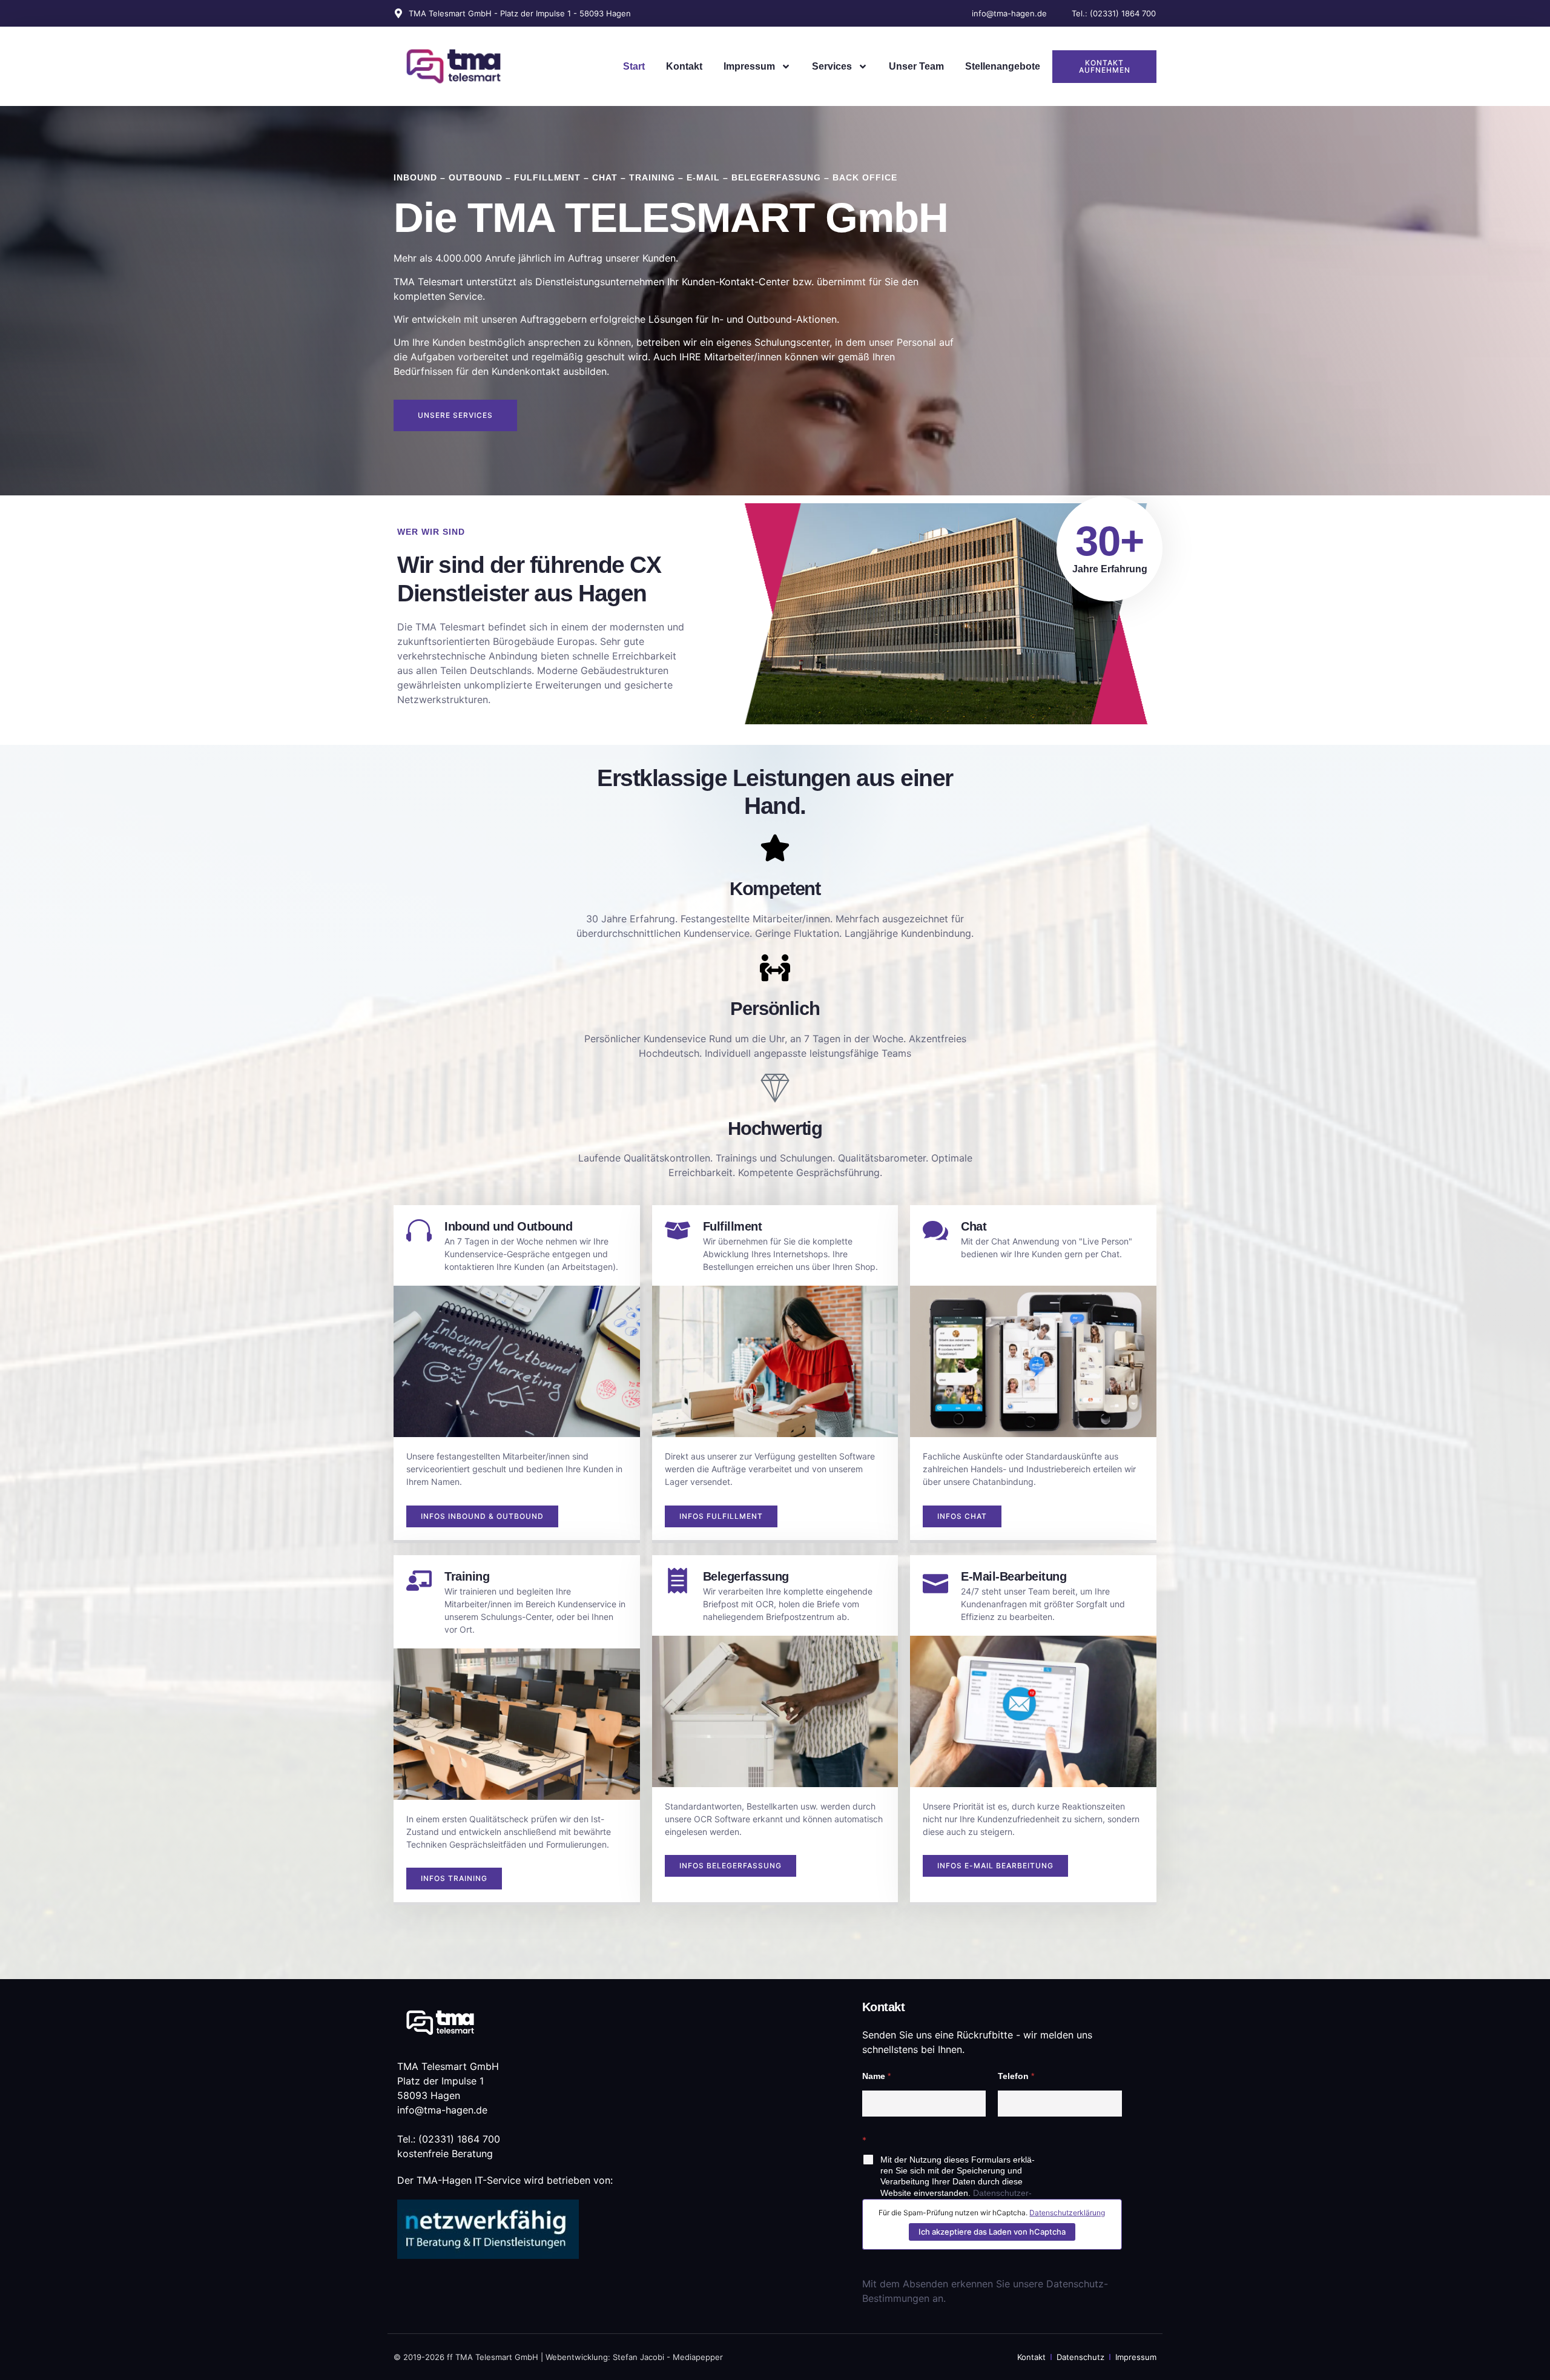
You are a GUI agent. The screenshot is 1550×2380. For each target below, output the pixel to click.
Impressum (749, 66)
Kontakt (684, 66)
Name (876, 2076)
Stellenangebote (1003, 66)
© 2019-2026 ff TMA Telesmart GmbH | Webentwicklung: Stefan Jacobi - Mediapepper (558, 2357)
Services (832, 66)
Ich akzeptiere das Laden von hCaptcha (992, 2232)
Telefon (1016, 2076)
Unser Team (916, 66)
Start (634, 66)
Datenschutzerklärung (1067, 2213)
